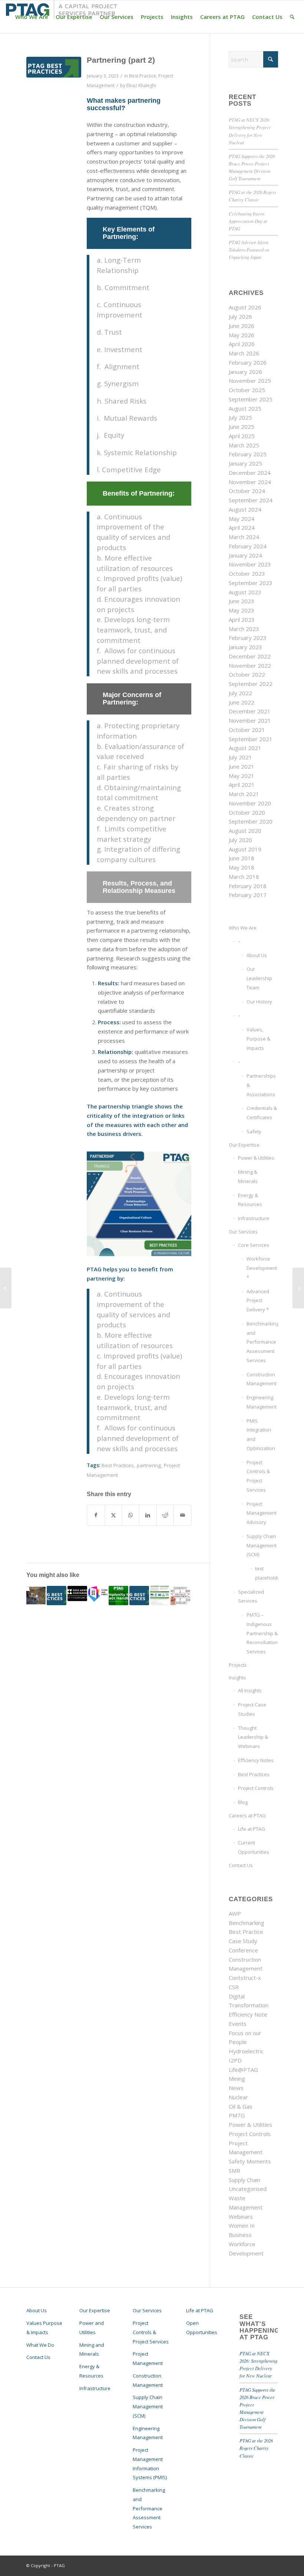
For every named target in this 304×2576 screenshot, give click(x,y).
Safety (254, 1131)
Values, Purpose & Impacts (258, 1039)
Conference (243, 1950)
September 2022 (251, 684)
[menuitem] (32, 17)
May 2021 (242, 776)
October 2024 (247, 491)
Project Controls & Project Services (258, 1476)
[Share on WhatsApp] (130, 1515)
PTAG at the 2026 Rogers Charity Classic (256, 2448)
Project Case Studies (252, 1709)
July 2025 (240, 417)
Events (238, 2024)
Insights (237, 1678)
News (236, 2088)
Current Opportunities (254, 1847)
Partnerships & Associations (261, 1085)
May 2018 (242, 867)
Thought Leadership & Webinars (253, 1737)
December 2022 (250, 656)
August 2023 (245, 592)
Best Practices (118, 1465)
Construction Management (262, 1379)
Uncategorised (248, 2189)
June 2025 (242, 427)
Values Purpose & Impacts (44, 2328)
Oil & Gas (241, 2106)
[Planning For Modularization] (298, 1288)
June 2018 (242, 858)
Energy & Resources (250, 1200)
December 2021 (250, 711)
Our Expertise (244, 1145)
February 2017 (248, 895)
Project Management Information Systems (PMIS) (150, 2464)
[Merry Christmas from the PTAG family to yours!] (6, 1288)
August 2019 (245, 849)
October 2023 (247, 574)
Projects (238, 1665)
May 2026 (242, 335)
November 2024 (250, 482)
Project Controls (256, 1788)
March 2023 (244, 629)
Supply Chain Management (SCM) (262, 1545)
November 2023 (250, 564)
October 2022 (247, 674)
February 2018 (248, 886)
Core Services (254, 1245)
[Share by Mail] (182, 1515)
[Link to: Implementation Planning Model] (139, 1596)
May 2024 (242, 519)
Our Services (243, 1232)
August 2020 (245, 831)
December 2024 (250, 473)
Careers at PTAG (247, 1816)
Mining (237, 2079)
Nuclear (238, 2097)
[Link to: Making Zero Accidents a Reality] (160, 1596)
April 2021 (242, 785)
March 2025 (244, 445)
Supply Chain (244, 2180)
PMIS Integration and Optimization (261, 1435)
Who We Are (243, 928)
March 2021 (244, 794)
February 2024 (248, 546)
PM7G (237, 2115)
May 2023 (242, 610)
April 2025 (242, 436)
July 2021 (240, 757)
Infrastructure (254, 1218)
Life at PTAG (252, 1829)
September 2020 (251, 821)
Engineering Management (262, 1402)
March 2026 (244, 353)
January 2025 (245, 463)
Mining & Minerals (248, 1177)
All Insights (250, 1690)
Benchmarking (247, 1923)
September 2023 (251, 583)
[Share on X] (113, 1515)
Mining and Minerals (92, 2350)
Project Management (148, 2358)
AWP (235, 1913)
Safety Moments (250, 2161)
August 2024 (245, 509)
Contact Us (241, 1865)
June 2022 (242, 702)
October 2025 (247, 390)
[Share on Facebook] (96, 1515)
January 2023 (245, 647)
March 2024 (244, 537)
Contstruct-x (245, 1978)
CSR (234, 1987)
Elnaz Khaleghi (141, 86)
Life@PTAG (243, 2070)
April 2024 (242, 528)
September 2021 (251, 739)
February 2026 (248, 362)
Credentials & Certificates (262, 1113)
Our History (259, 1002)
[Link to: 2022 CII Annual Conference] (77, 1594)
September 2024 (251, 500)
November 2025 (250, 381)
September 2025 (251, 399)
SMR (234, 2171)
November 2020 (250, 803)
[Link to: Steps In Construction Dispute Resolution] (57, 1596)
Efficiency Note (248, 2014)
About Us (257, 955)
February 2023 (248, 638)
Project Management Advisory (262, 1513)
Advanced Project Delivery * (258, 1301)
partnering (149, 1465)
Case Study (243, 1941)
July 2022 (240, 693)
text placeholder (266, 1573)
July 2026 (240, 316)
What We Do (40, 2345)
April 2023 (242, 620)
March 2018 (244, 877)
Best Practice (143, 76)
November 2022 (250, 666)
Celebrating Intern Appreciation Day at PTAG (248, 221)
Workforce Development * (262, 1268)
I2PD (235, 2060)
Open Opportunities (202, 2328)
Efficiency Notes (256, 1760)
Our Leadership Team (259, 978)
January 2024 (245, 555)
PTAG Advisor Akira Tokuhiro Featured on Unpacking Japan (249, 249)
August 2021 (245, 748)
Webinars (241, 2217)
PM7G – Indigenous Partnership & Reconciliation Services (262, 1633)
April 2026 (242, 344)
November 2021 (250, 720)
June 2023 (242, 601)
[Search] (292, 17)
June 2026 (242, 326)
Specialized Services (251, 1596)
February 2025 (248, 454)
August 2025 (245, 408)
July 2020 (240, 840)
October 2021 (247, 730)
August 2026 (245, 307)
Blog (243, 1802)
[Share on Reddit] (165, 1515)
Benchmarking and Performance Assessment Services (262, 1342)
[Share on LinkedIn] (148, 1515)
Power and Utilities (92, 2328)
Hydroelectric (246, 2051)
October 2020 (247, 812)
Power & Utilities (256, 1158)
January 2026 (245, 372)
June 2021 (242, 766)
